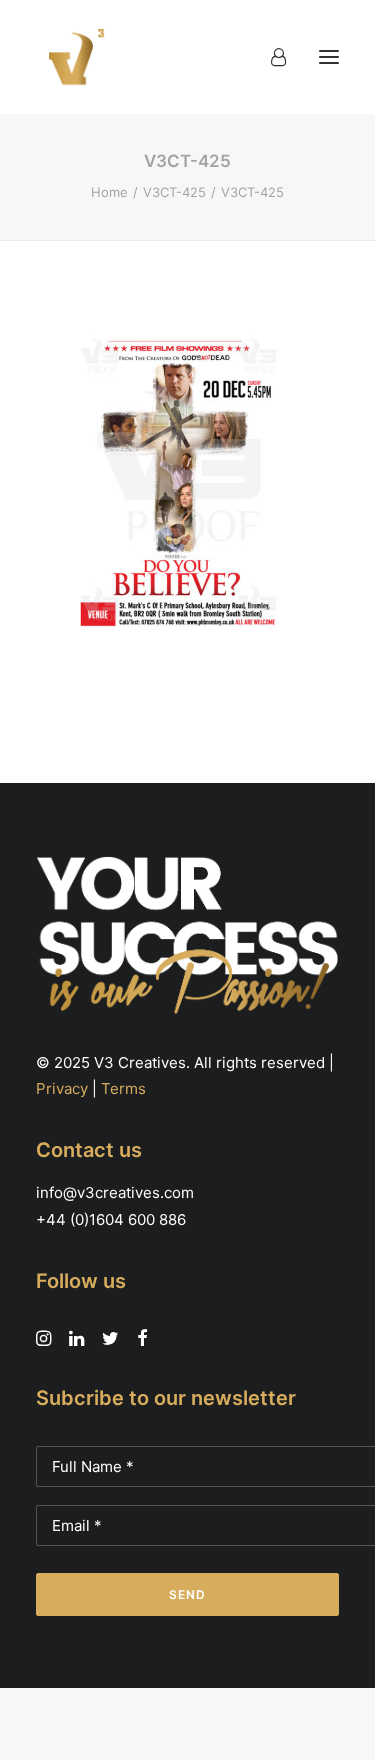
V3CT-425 (174, 192)
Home (109, 192)
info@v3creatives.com (115, 1192)
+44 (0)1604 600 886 (111, 1219)
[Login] (269, 57)
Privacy (62, 1088)
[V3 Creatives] (71, 57)
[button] (329, 57)
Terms (123, 1088)
